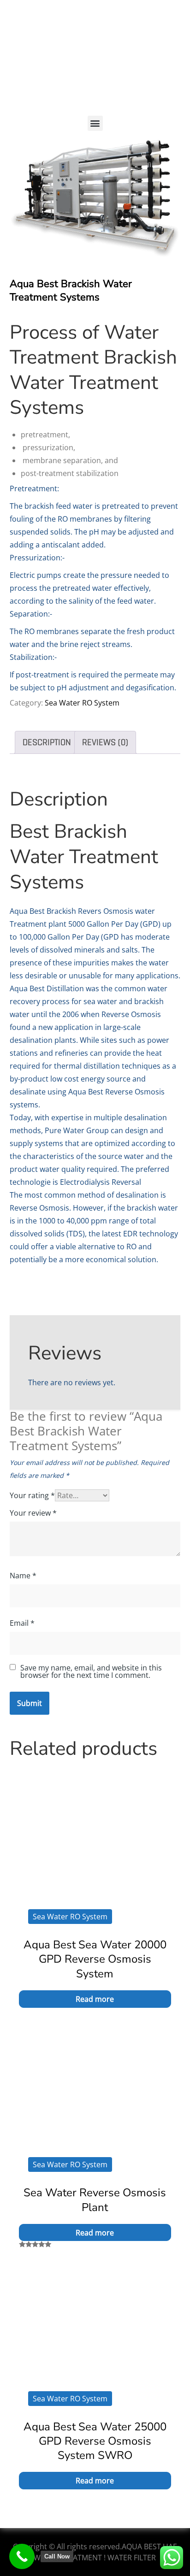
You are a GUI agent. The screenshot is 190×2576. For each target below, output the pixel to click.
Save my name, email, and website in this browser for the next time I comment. (91, 1671)
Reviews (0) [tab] (105, 742)
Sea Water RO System (82, 703)
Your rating (32, 1495)
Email (22, 1623)
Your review (33, 1513)
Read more (95, 1999)
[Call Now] (22, 2556)
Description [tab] (47, 742)
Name (23, 1576)
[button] (95, 123)
